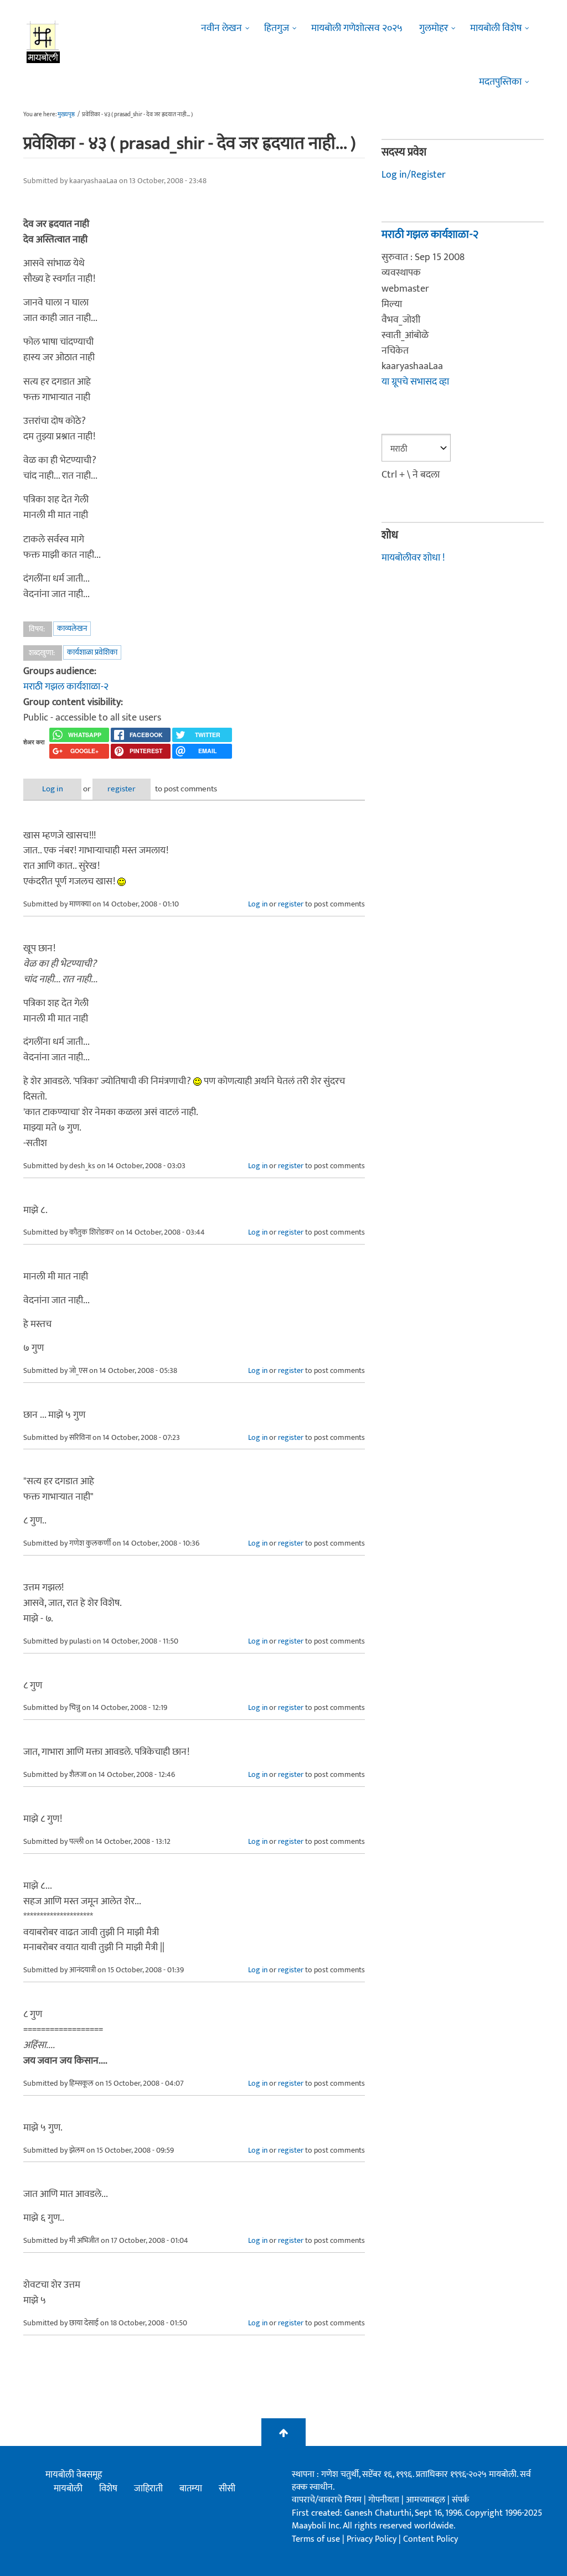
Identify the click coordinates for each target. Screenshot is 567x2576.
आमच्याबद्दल (427, 2500)
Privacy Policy (373, 2539)
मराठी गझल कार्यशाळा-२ (66, 687)
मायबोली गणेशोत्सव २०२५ (357, 28)
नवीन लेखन (221, 28)
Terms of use (316, 2539)
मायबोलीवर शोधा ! (413, 558)
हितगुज (277, 28)
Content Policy (431, 2539)
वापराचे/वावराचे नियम (327, 2500)
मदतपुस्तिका (500, 82)
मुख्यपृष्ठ (66, 115)
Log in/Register (414, 175)
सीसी (227, 2489)
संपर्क (460, 2500)
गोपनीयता (385, 2500)
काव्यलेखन (72, 628)
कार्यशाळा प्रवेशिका (92, 652)
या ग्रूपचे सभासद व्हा (415, 382)
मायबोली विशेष (496, 28)
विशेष (108, 2489)
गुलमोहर (434, 28)
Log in (53, 789)
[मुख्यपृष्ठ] (43, 42)
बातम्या (191, 2489)
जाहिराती (148, 2489)
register (122, 789)
